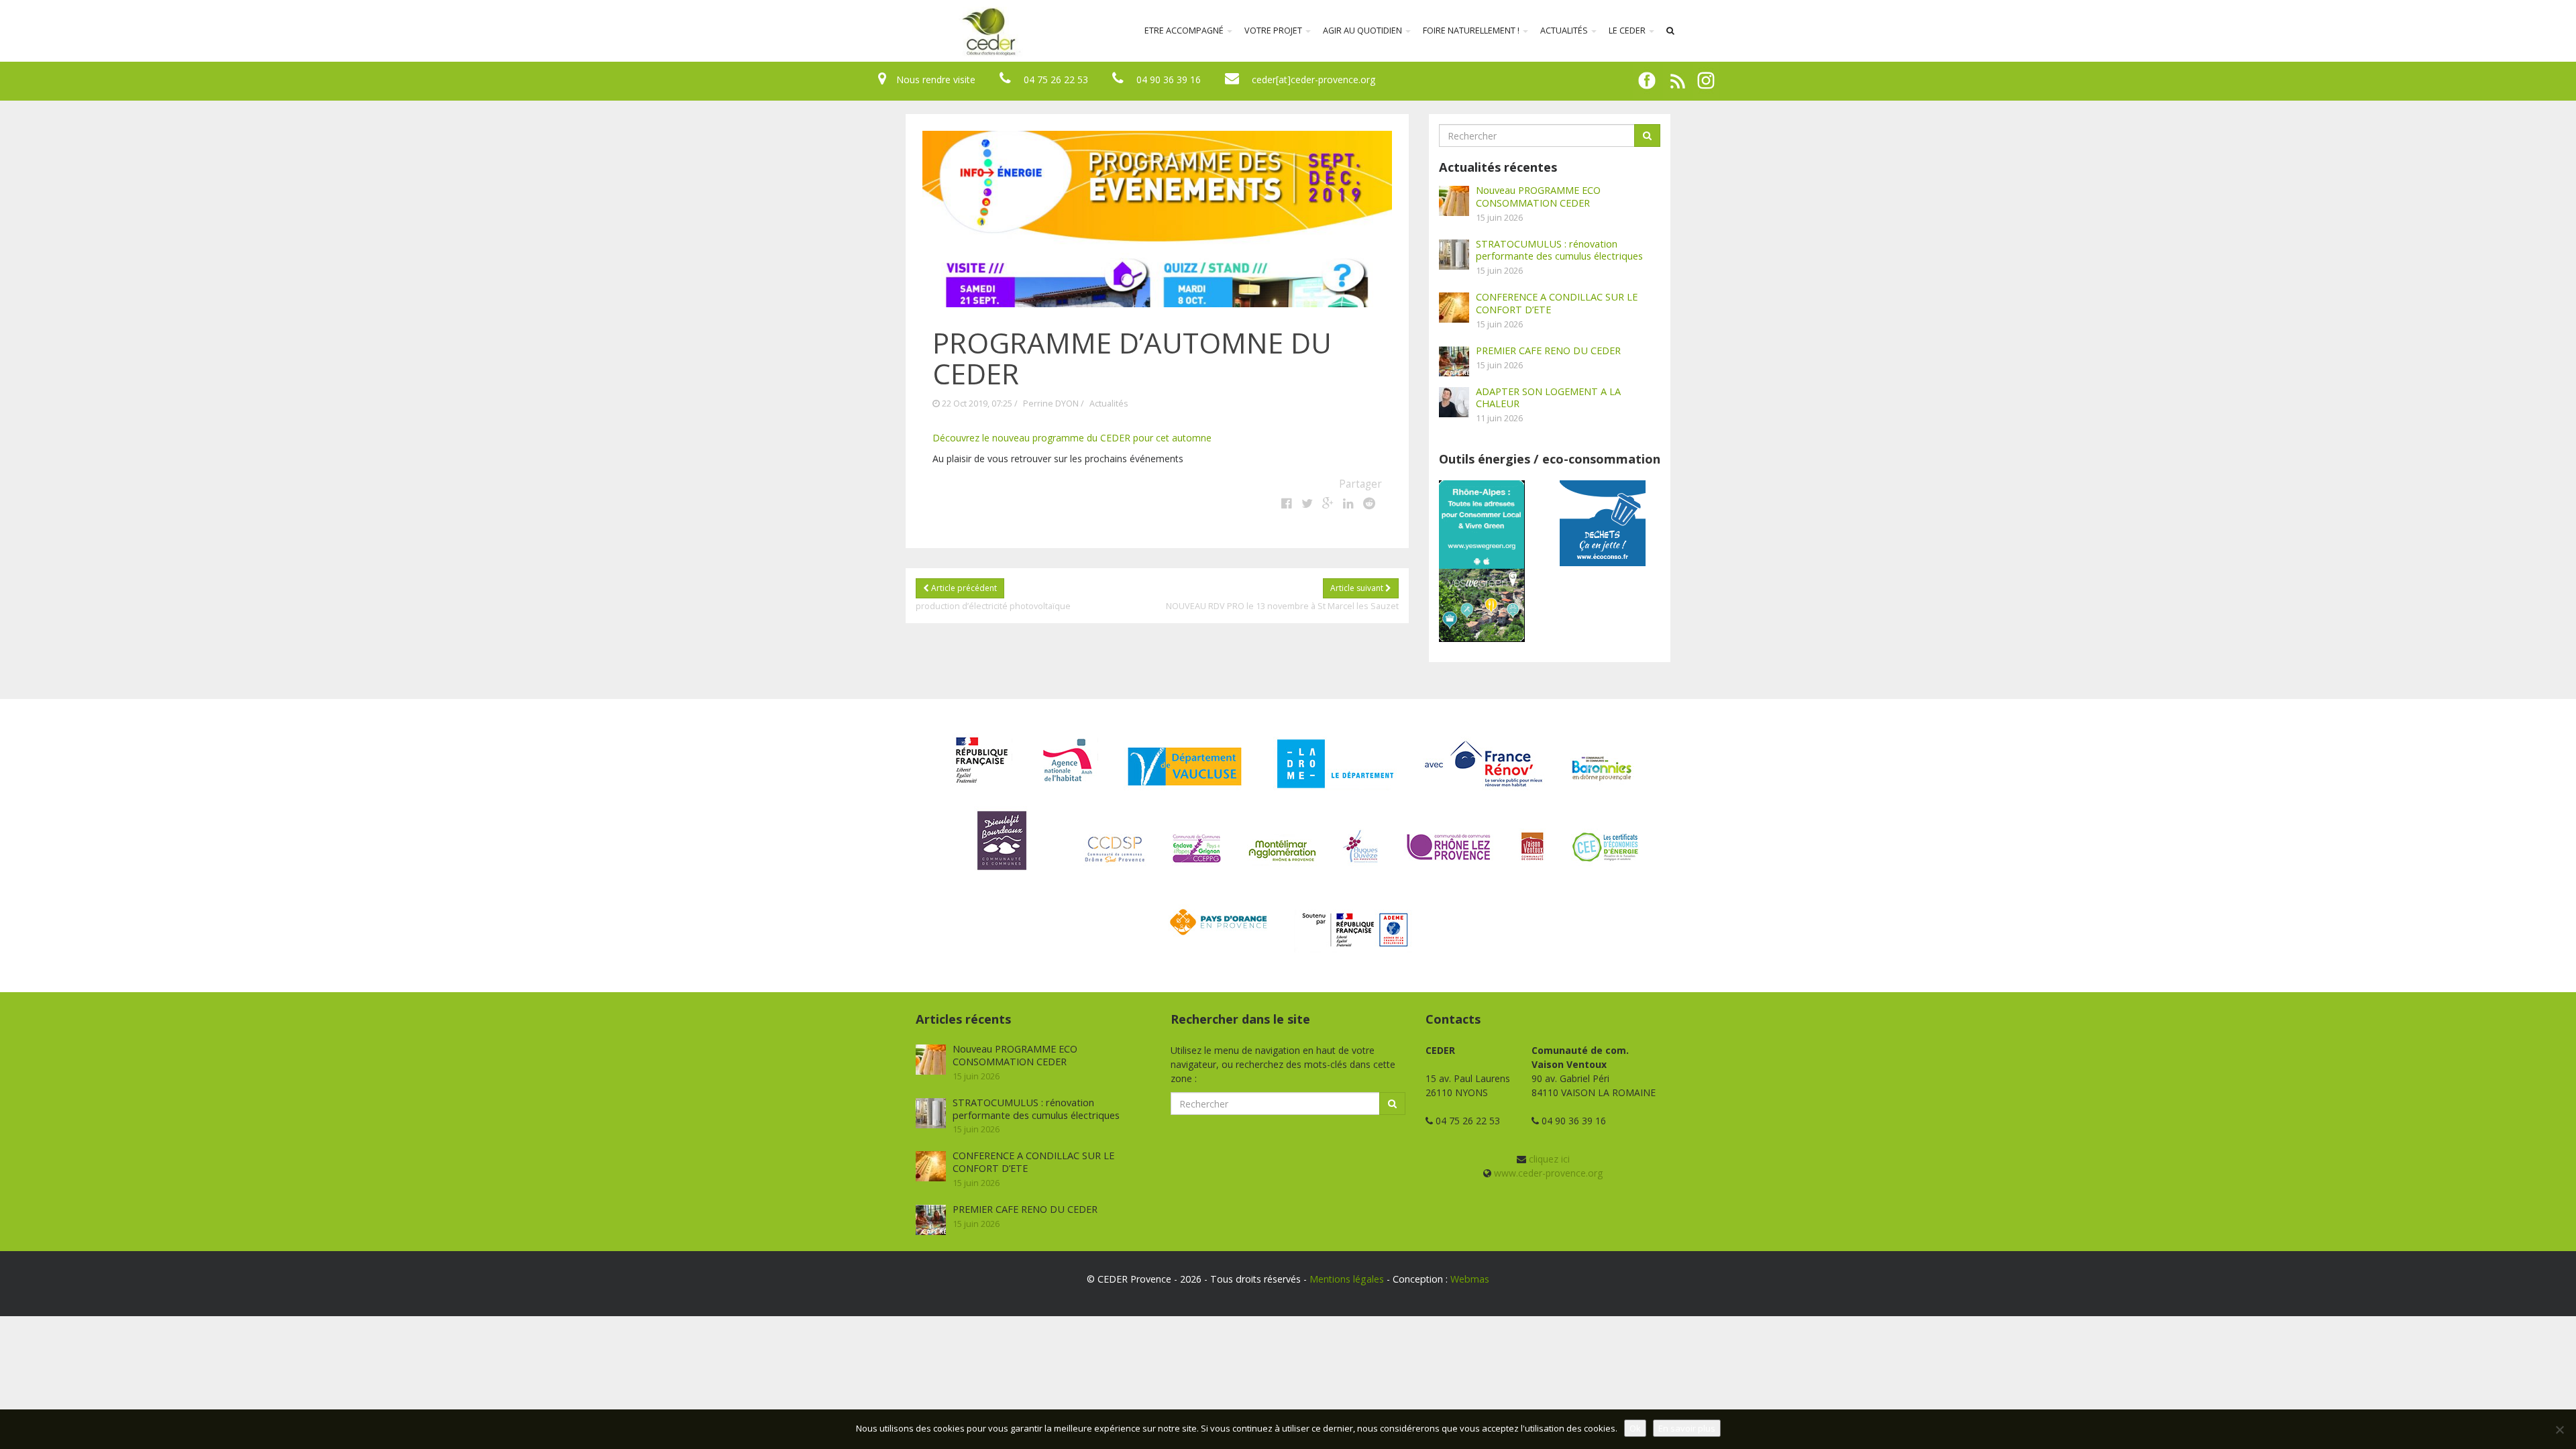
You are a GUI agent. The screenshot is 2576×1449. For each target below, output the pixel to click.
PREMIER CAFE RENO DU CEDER (1548, 350)
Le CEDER (1628, 31)
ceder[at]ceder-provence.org (1313, 79)
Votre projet (1274, 31)
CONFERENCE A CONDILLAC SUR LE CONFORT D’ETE (1557, 303)
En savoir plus (1687, 1428)
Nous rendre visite (936, 79)
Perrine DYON (1051, 404)
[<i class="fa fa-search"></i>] (1670, 31)
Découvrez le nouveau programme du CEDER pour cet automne (1072, 438)
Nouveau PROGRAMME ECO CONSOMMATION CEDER (1538, 196)
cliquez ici (1549, 1159)
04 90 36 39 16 (1169, 79)
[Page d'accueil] (902, 31)
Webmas (1470, 1279)
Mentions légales (1347, 1279)
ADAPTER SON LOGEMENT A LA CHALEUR (1548, 397)
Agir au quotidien (1363, 31)
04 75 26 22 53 (1056, 79)
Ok (1635, 1428)
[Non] (2559, 1430)
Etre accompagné (1185, 31)
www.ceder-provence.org (1548, 1173)
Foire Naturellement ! (1472, 31)
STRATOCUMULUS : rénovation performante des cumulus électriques (1559, 250)
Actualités (1565, 31)
